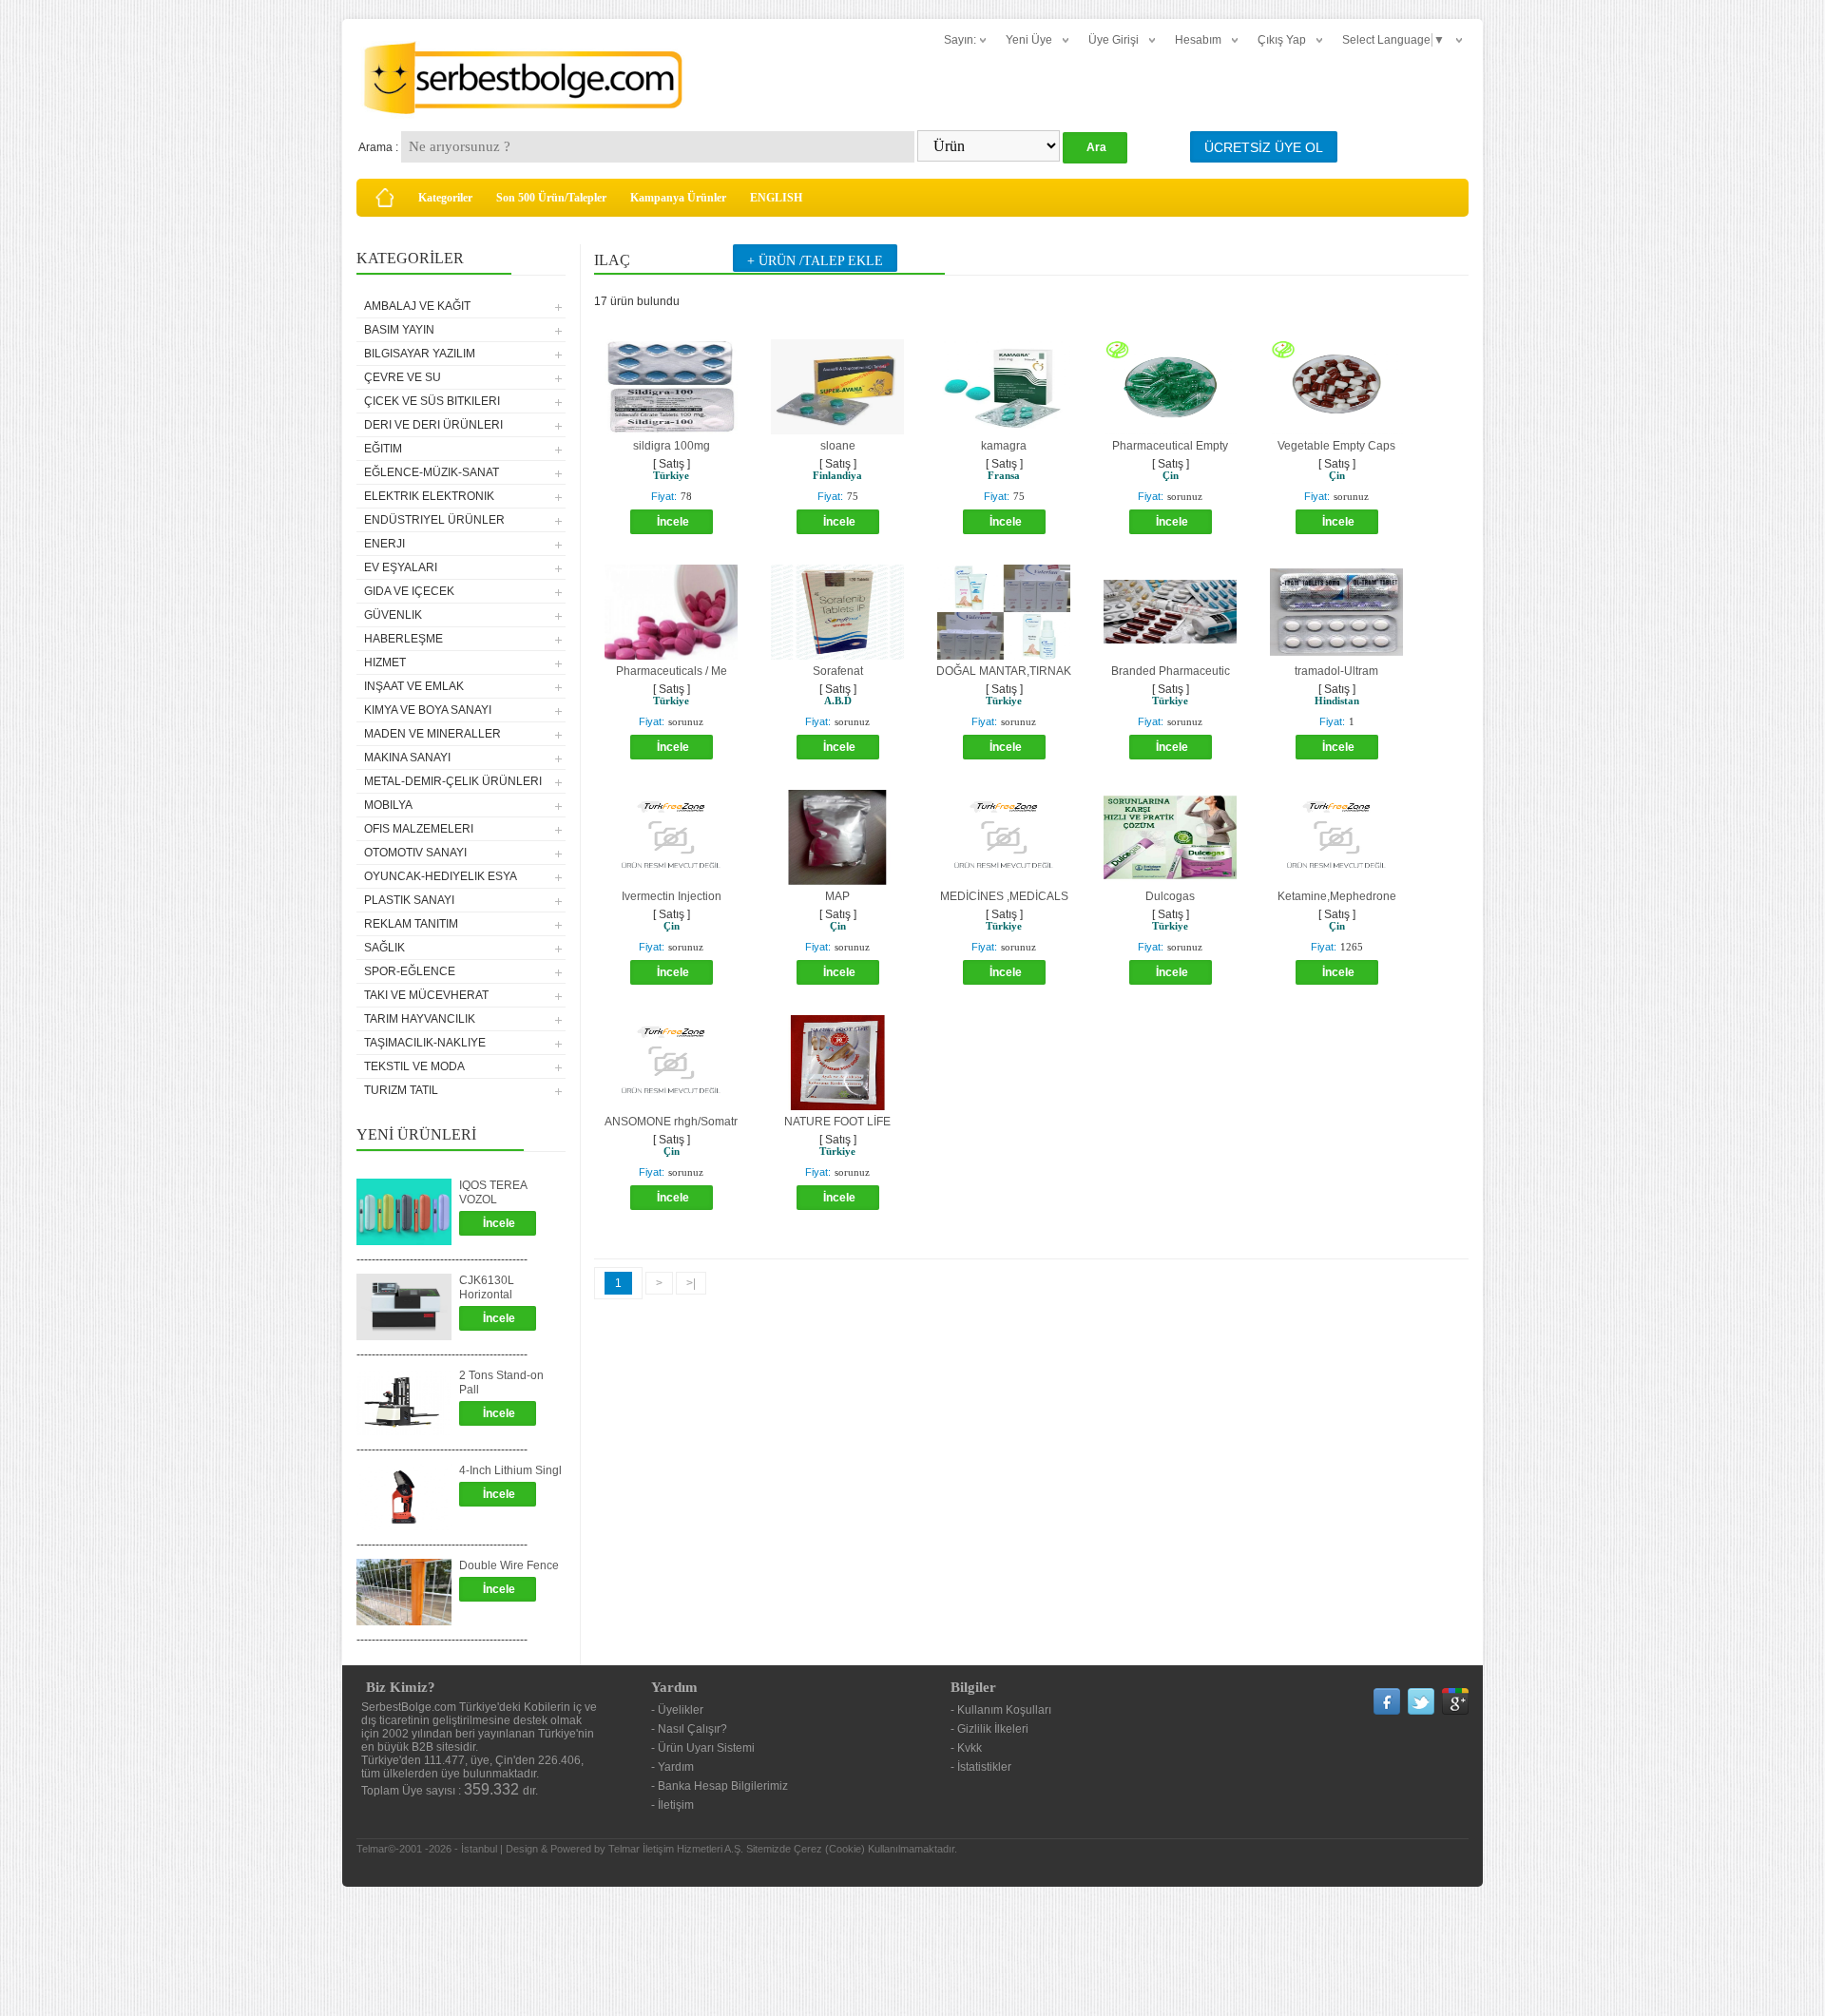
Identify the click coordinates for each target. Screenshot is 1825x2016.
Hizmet (385, 662)
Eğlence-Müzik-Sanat (432, 472)
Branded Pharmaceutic (1171, 671)
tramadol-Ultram (1336, 671)
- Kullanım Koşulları (1001, 1710)
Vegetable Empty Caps (1336, 446)
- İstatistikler (981, 1767)
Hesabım (1198, 40)
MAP (837, 896)
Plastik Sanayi (409, 900)
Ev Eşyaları (401, 567)
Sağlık (384, 948)
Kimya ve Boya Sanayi (428, 710)
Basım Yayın (399, 330)
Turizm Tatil (401, 1090)
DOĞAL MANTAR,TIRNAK (1004, 671)
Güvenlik (393, 615)
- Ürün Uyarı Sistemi (703, 1748)
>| (691, 1283)
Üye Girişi (1114, 40)
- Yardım (672, 1767)
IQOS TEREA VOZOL (493, 1192)
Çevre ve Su (403, 377)
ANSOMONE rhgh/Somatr (671, 1122)
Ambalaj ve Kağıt (417, 306)
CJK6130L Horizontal (487, 1287)
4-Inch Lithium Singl (510, 1470)
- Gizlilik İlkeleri (989, 1729)
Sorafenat (838, 671)
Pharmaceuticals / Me (672, 671)
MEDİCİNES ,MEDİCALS (1004, 896)
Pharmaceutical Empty (1170, 446)
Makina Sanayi (407, 758)
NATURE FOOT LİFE (837, 1122)
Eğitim (383, 449)
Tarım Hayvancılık (420, 1019)
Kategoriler (445, 198)
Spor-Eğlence (410, 971)
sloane (838, 446)
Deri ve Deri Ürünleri (433, 425)
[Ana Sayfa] (385, 198)
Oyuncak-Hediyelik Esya (441, 876)
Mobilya (388, 805)
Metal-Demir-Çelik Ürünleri (453, 781)
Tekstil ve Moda (414, 1066)
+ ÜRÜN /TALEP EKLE (815, 261)
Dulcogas (1170, 896)
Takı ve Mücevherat (426, 995)
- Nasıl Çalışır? (689, 1729)
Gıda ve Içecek (409, 591)
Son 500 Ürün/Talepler (551, 198)
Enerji (384, 544)
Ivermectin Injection (672, 896)
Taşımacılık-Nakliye (425, 1043)
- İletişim (672, 1805)
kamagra (1004, 446)
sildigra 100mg (672, 446)
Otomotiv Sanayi (415, 853)
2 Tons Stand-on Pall (501, 1382)
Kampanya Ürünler (678, 198)
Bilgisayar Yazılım (420, 354)
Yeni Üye (1029, 40)
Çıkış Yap (1282, 40)
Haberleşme (403, 639)
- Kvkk (966, 1748)
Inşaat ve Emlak (414, 686)
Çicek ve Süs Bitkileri (432, 401)
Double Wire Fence (509, 1565)
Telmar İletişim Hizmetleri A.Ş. (676, 1849)
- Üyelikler (677, 1710)
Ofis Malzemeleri (419, 829)
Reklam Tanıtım (411, 924)
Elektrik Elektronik (429, 496)
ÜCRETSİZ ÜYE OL (1264, 147)
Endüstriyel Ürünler (434, 520)
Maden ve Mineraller (432, 734)
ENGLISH (776, 198)
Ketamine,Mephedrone (1337, 896)
